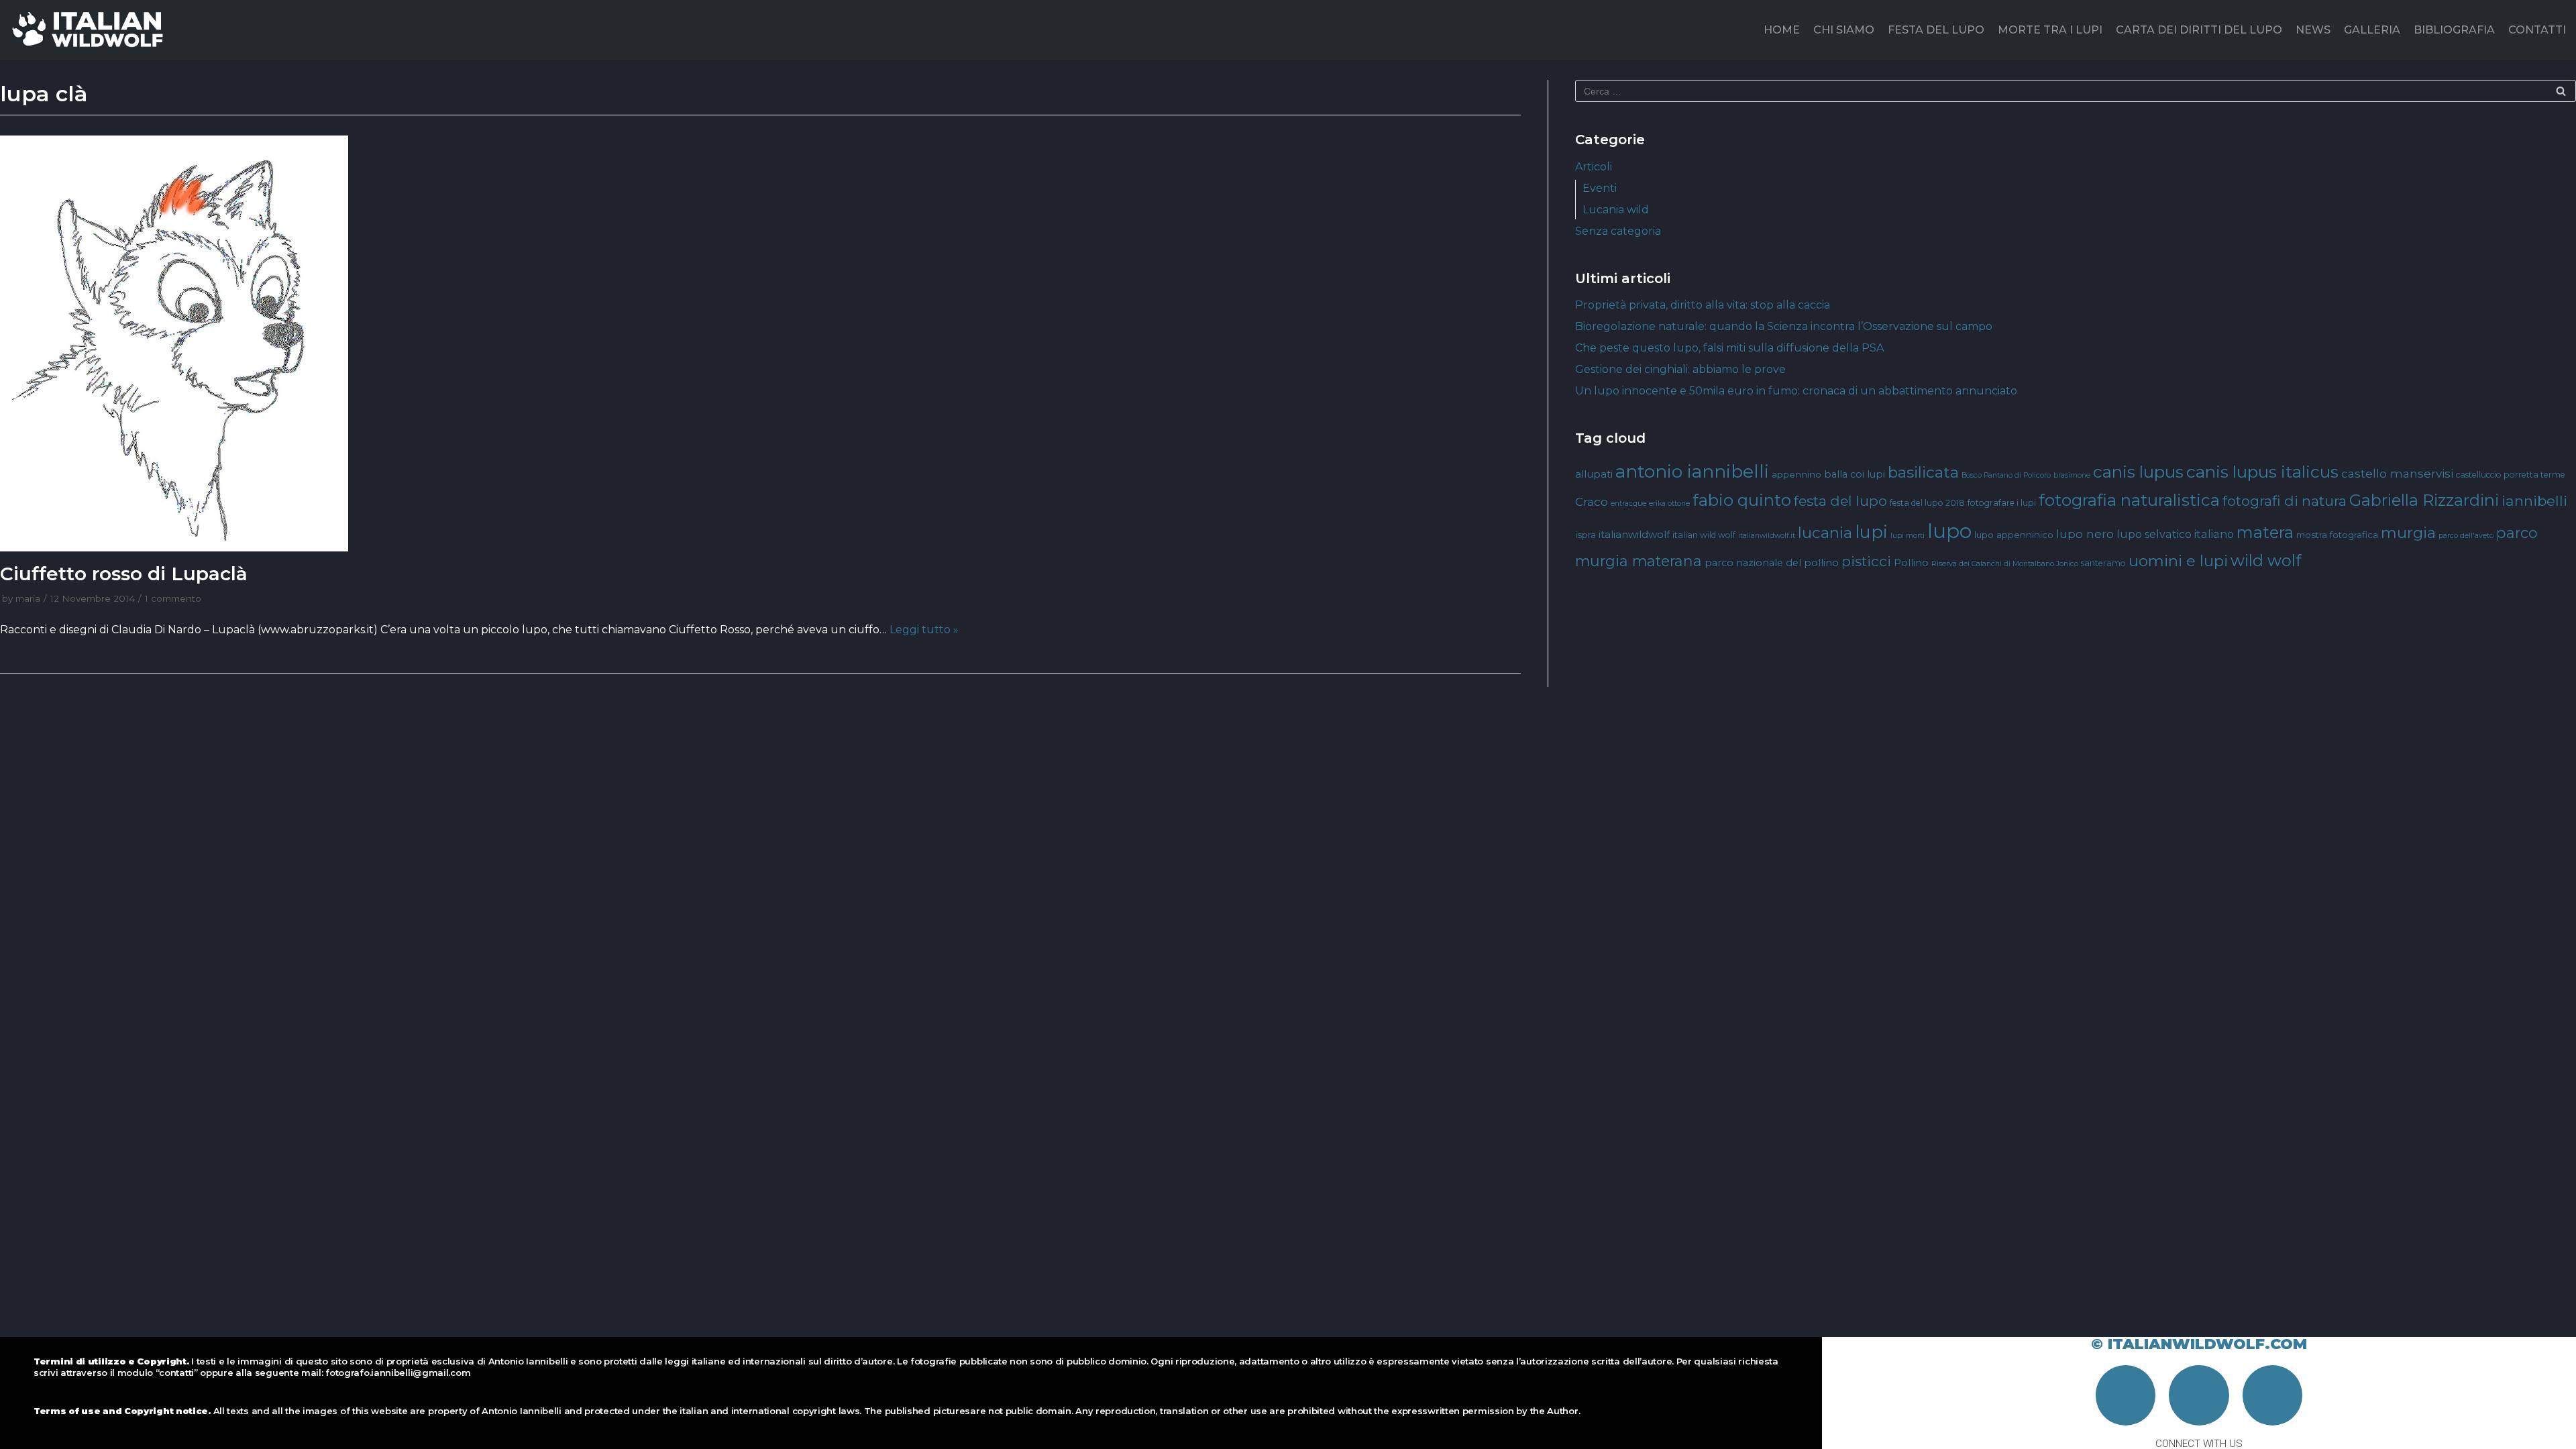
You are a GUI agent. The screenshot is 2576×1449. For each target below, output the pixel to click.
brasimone (2072, 475)
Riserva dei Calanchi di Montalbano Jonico (2005, 564)
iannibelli (2534, 501)
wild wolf (2266, 560)
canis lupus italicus (2262, 472)
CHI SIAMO (1844, 30)
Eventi (1600, 188)
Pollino (1911, 563)
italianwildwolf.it (1767, 536)
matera (2265, 532)
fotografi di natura (2285, 501)
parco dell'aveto (2466, 536)
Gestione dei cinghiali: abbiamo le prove (1680, 369)
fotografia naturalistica (2129, 500)
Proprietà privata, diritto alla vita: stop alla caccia (1703, 305)
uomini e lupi (2178, 561)
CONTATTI (2537, 30)
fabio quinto (1742, 500)
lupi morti (1908, 536)
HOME (1782, 30)
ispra (1586, 535)
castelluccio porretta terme (2511, 475)
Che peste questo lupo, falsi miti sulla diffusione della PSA (1729, 348)
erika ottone (1669, 503)
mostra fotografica (2337, 535)
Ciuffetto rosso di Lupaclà (124, 574)
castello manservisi (2397, 473)
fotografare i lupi (2002, 503)
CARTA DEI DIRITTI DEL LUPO (2199, 30)
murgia (2408, 533)
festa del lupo (1840, 501)
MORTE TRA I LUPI (2050, 30)
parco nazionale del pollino (1772, 563)
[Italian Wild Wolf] (90, 30)
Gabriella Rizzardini (2424, 500)
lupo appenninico (2014, 535)
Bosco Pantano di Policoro (2006, 475)
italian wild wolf (1704, 535)
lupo (1949, 531)
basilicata (1923, 472)
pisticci (1866, 561)
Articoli (1594, 167)
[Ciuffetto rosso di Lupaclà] (760, 343)
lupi (1871, 532)
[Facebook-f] (2126, 1395)
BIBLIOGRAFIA (2454, 30)
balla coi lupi (1855, 474)
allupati (1594, 474)
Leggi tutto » (924, 630)
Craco (1592, 501)
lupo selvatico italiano (2175, 534)
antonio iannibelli (1692, 471)
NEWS (2313, 30)
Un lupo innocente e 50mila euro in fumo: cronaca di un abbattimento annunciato (1796, 391)
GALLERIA (2372, 30)
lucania (1825, 533)
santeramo (2103, 563)
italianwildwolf (1634, 534)
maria (28, 598)
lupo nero (2085, 534)
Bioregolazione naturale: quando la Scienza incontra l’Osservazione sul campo (1784, 326)
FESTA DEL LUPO (1936, 30)
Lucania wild (1616, 210)
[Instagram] (2199, 1395)
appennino (1796, 474)
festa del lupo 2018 (1927, 503)
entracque (1628, 503)
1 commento (173, 598)
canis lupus (2138, 472)
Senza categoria (1618, 231)
